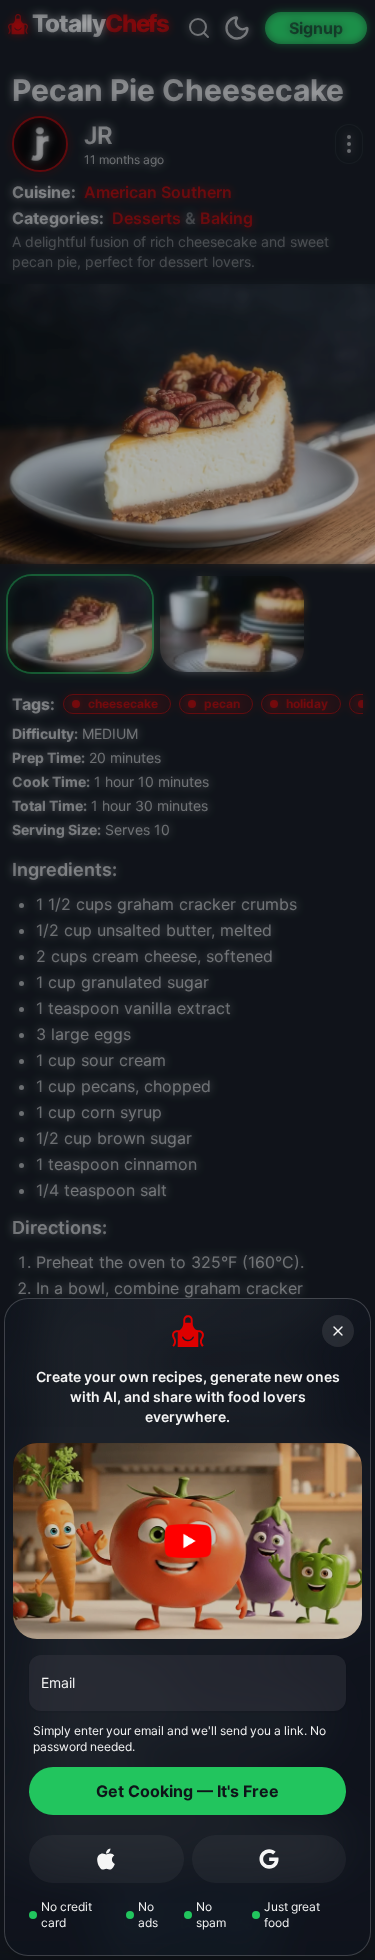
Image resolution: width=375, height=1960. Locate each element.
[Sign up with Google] (269, 1859)
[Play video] (187, 1541)
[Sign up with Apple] (106, 1859)
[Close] (338, 1331)
